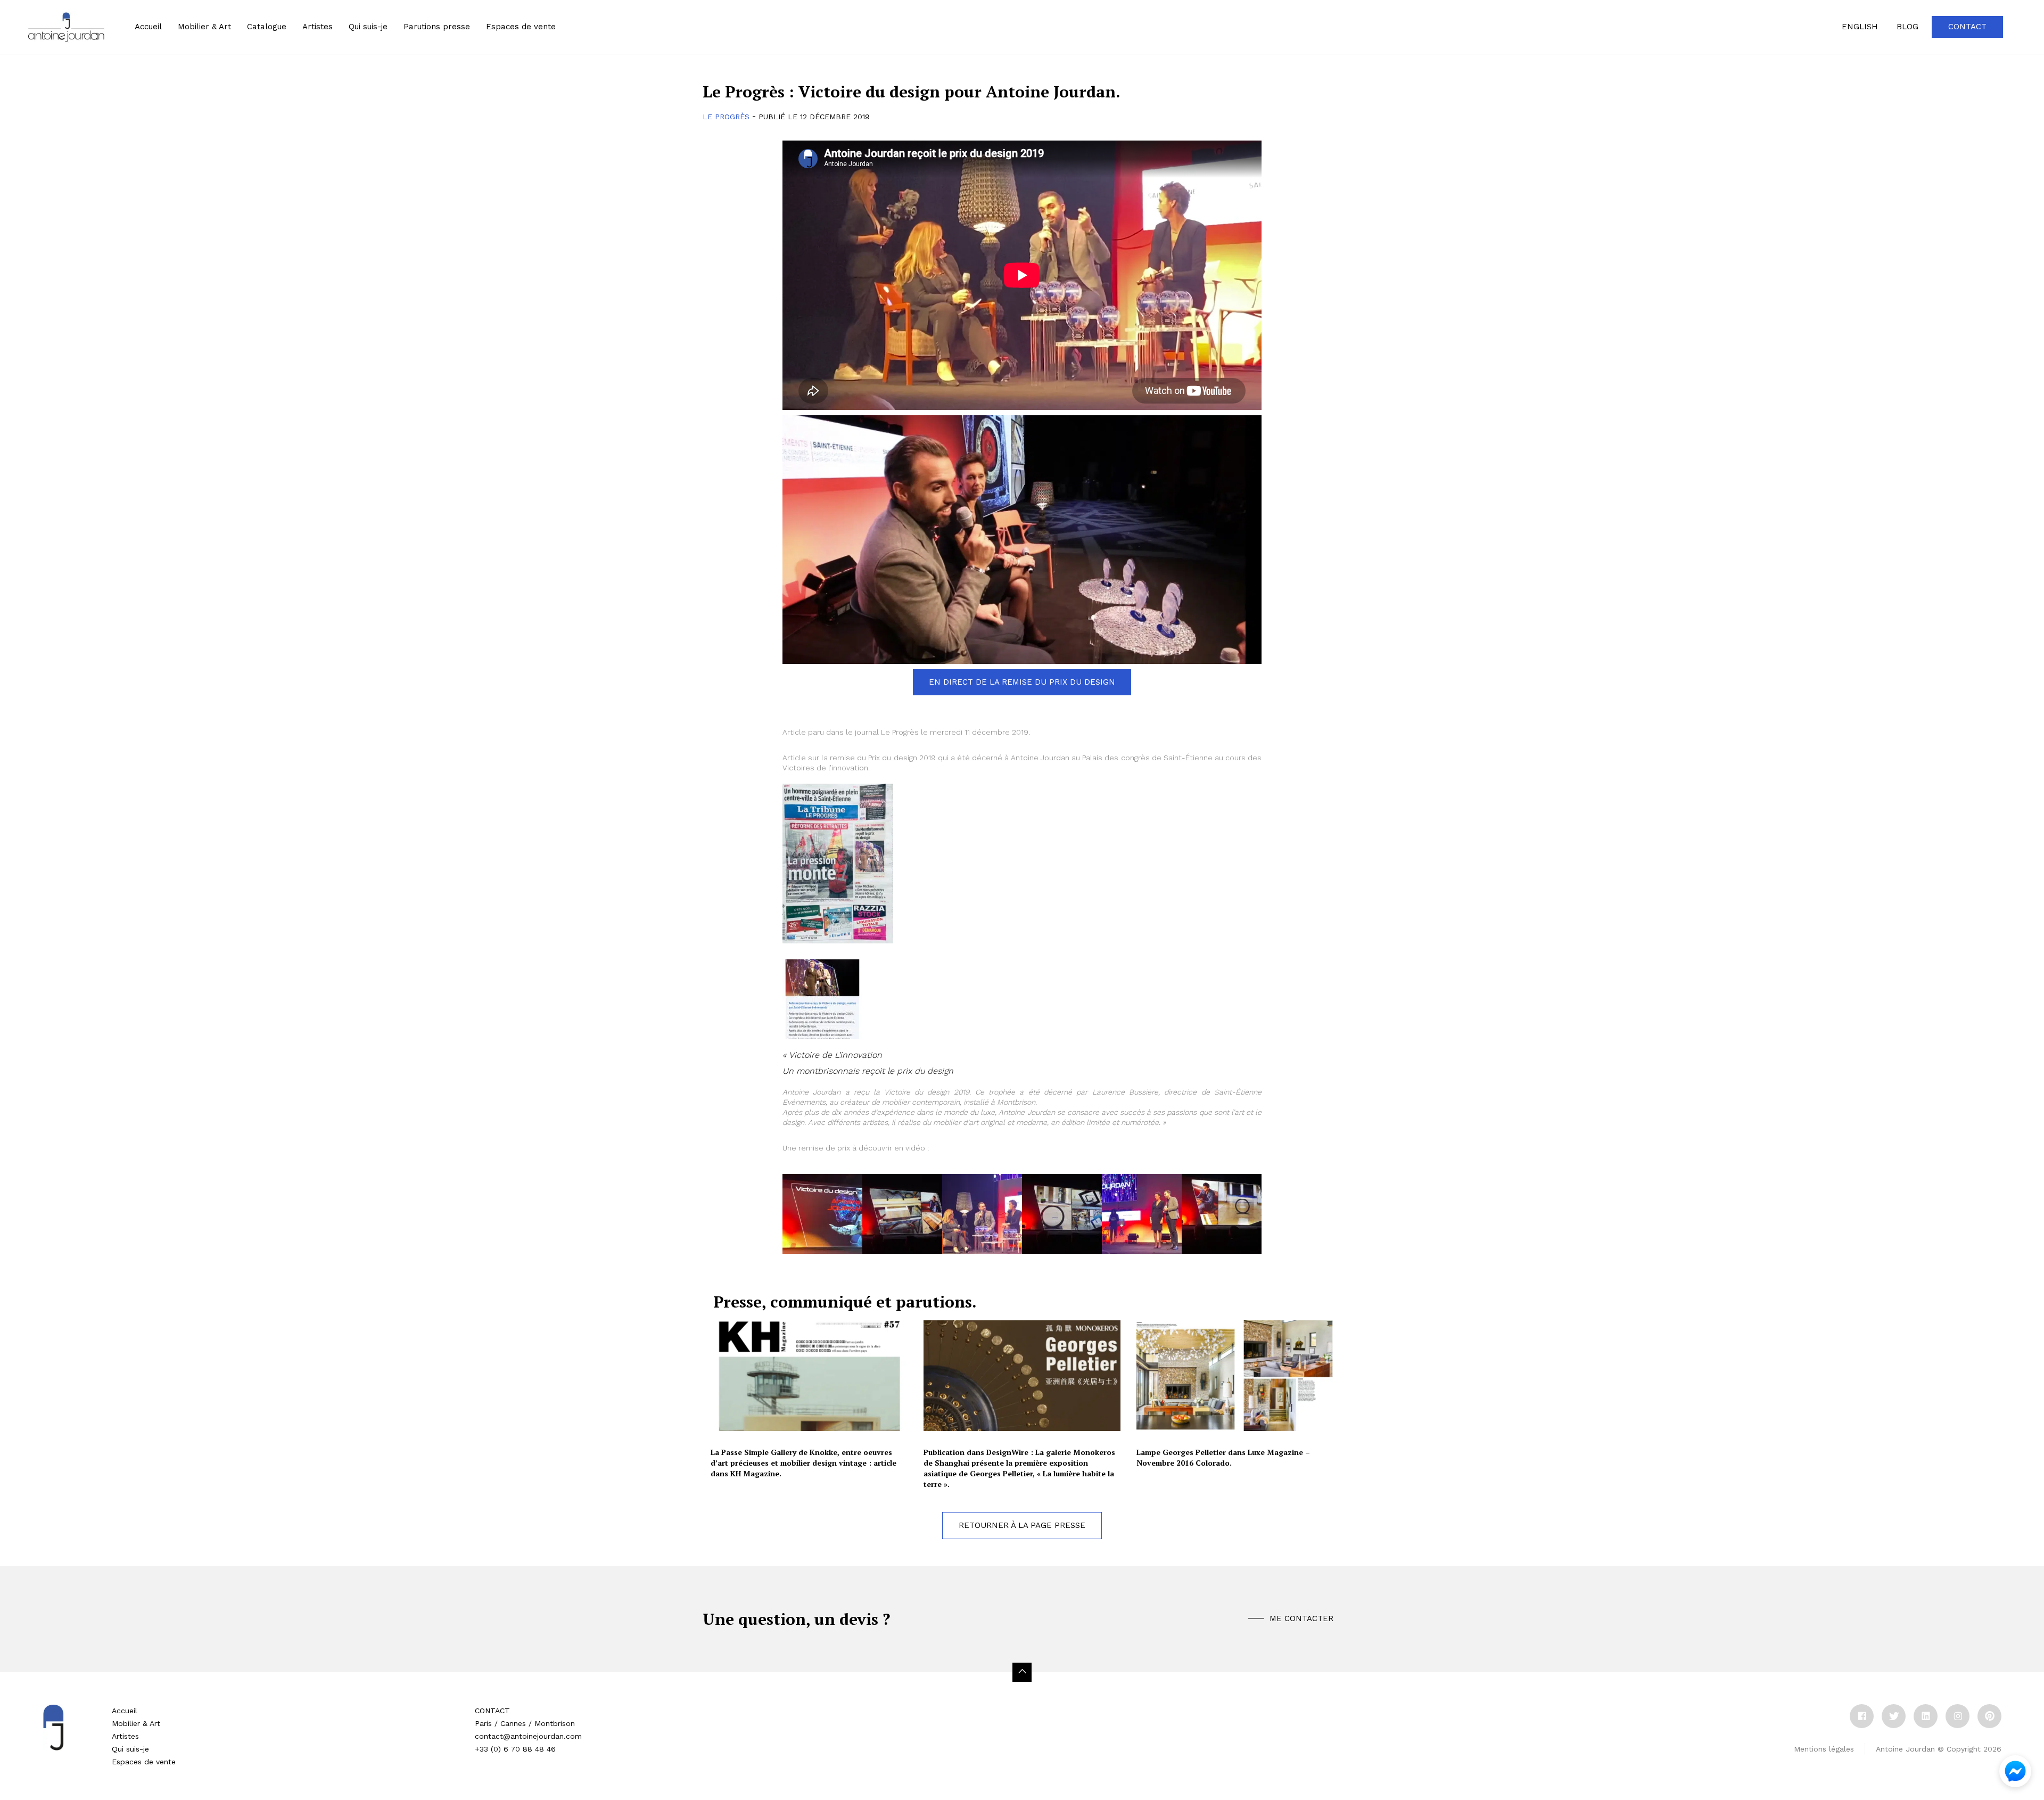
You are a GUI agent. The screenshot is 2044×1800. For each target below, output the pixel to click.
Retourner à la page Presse (1022, 1525)
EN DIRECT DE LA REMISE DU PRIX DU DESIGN (1022, 682)
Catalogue (267, 27)
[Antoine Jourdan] (66, 27)
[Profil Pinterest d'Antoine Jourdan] (1989, 1716)
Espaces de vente (144, 1762)
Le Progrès (726, 117)
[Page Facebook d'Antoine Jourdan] (1862, 1716)
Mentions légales (1824, 1749)
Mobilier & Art (204, 27)
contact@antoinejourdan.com (528, 1736)
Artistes (125, 1736)
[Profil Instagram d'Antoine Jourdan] (1958, 1716)
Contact (1967, 27)
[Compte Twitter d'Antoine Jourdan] (1894, 1716)
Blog (1907, 27)
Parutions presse (437, 27)
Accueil (148, 27)
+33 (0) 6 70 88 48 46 (515, 1749)
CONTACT (492, 1711)
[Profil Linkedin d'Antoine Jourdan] (1926, 1716)
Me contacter (1301, 1618)
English (1860, 27)
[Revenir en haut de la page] (1022, 1672)
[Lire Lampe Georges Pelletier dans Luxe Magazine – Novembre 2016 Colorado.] (1235, 1376)
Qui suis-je (368, 27)
